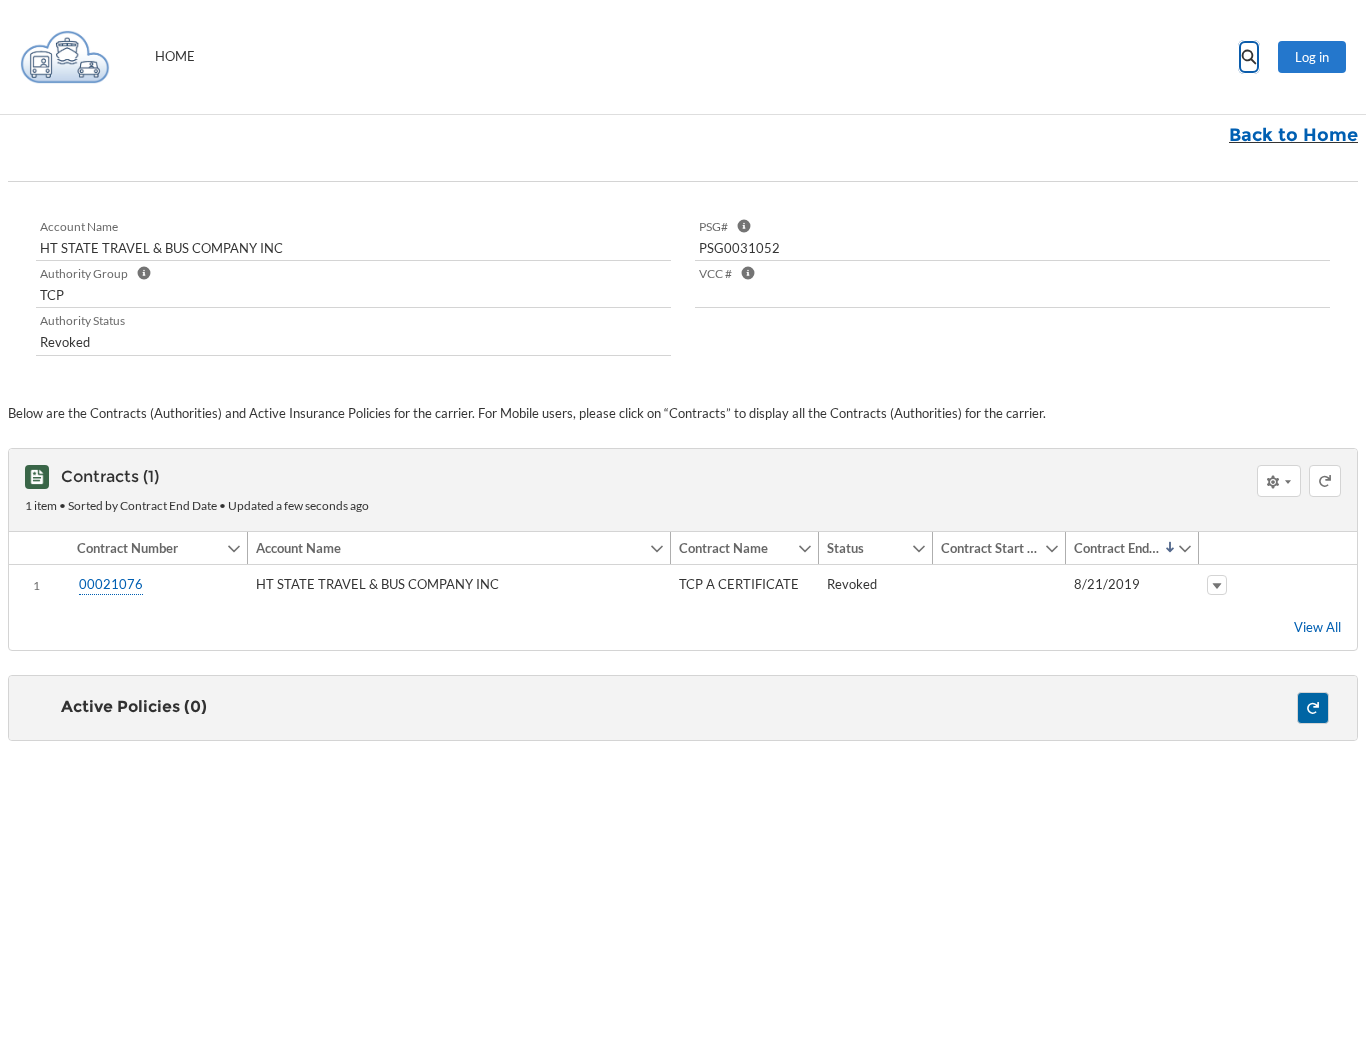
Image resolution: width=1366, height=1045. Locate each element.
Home (175, 56)
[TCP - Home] (65, 57)
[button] (147, 548)
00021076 (111, 584)
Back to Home (1293, 135)
